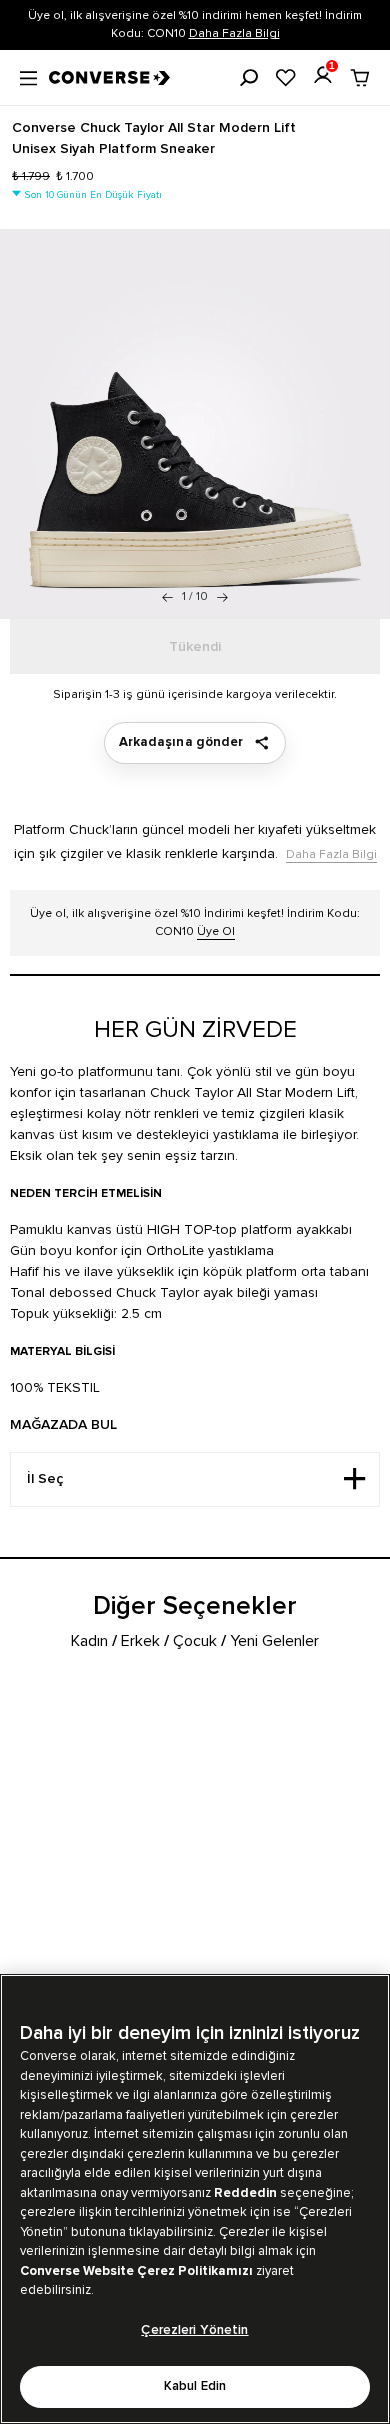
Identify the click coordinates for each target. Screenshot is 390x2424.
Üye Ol (216, 931)
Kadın (89, 1641)
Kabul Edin (195, 2386)
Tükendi (195, 647)
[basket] (360, 78)
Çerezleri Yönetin (194, 2330)
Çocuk (195, 1641)
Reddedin (245, 2193)
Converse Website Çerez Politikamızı (138, 2271)
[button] (222, 597)
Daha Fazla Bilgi (234, 33)
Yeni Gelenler (274, 1641)
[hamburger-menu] (28, 76)
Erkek (140, 1641)
